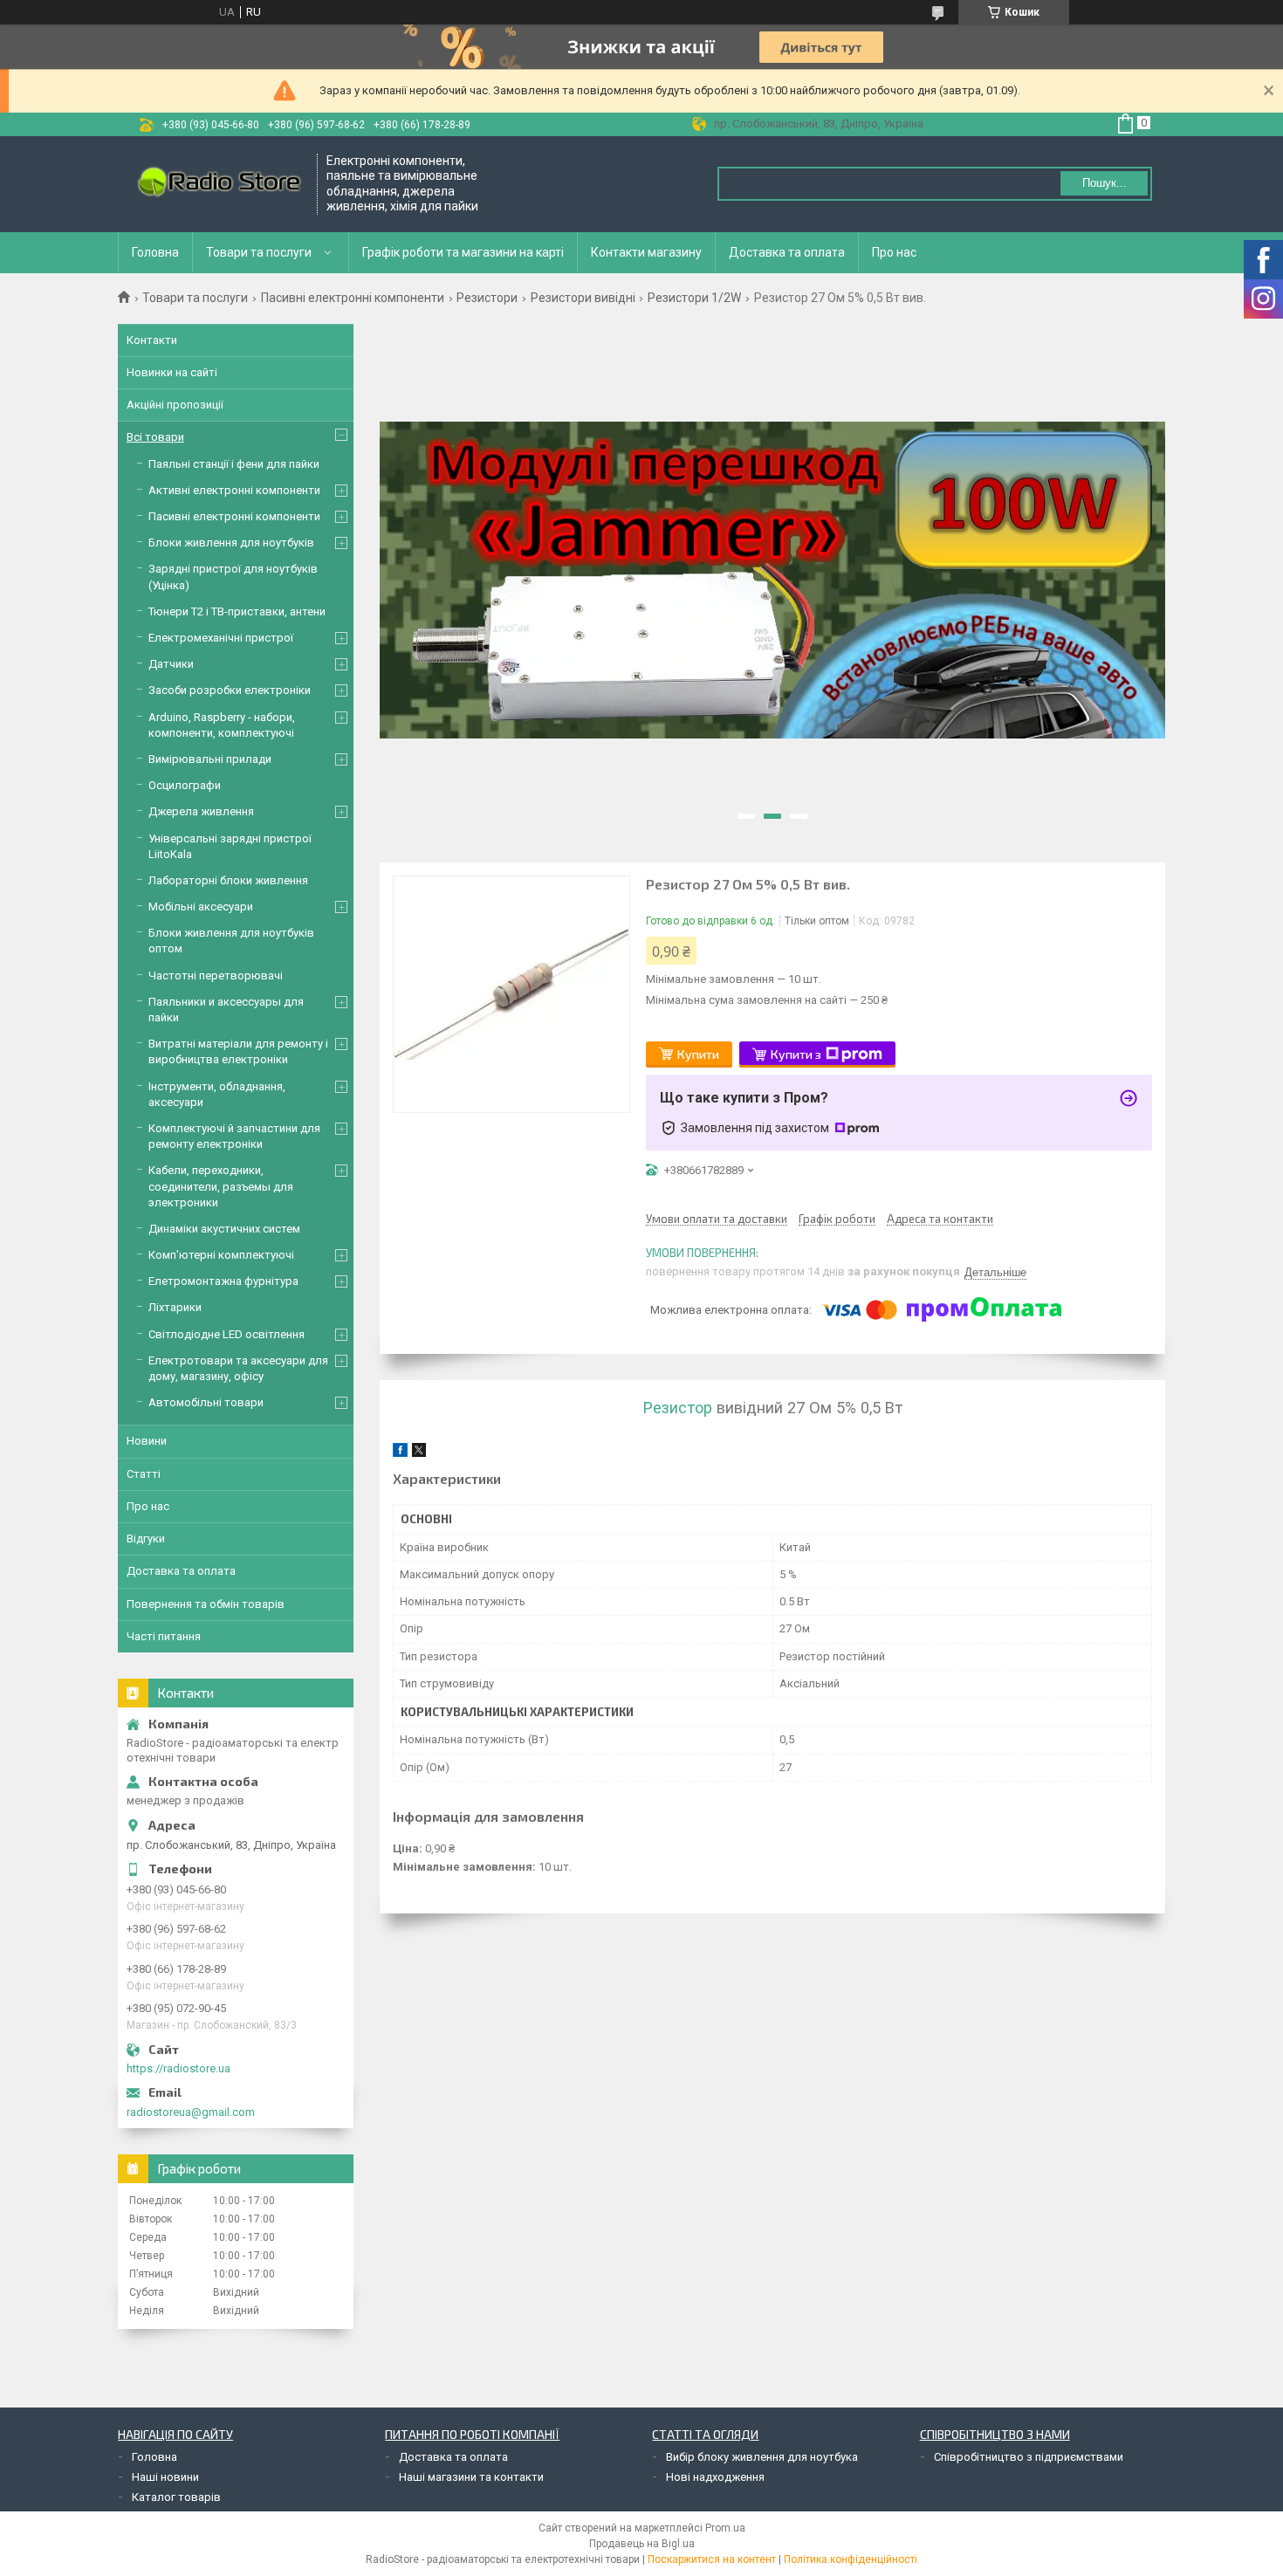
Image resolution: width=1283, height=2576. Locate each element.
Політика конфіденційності (851, 2559)
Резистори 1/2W (694, 298)
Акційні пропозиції (175, 405)
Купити (698, 1054)
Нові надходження (715, 2477)
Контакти (152, 340)
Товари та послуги (259, 252)
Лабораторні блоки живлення (228, 880)
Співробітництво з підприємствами (1029, 2457)
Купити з (796, 1054)
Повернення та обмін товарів (206, 1604)
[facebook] (400, 1453)
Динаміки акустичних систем (224, 1229)
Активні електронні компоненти (234, 490)
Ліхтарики (175, 1307)
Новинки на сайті (172, 372)
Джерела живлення (201, 811)
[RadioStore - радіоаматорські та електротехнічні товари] (218, 184)
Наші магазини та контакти (471, 2477)
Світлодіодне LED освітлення (226, 1334)
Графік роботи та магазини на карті (463, 252)
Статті (144, 1474)
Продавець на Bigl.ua (642, 2544)
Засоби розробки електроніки (230, 690)
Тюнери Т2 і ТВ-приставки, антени (237, 611)
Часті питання (164, 1636)
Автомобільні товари (206, 1402)
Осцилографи (185, 785)
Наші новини (165, 2477)
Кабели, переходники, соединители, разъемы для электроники (221, 1186)
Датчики (171, 664)
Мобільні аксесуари (201, 907)
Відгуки (146, 1539)
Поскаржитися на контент (712, 2559)
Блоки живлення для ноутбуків (231, 543)
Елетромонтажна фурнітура (223, 1281)
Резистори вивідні (583, 298)
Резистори (487, 298)
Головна (155, 252)
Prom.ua (725, 2528)
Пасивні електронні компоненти (353, 298)
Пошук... (1105, 183)
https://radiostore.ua (178, 2068)
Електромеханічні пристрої (221, 638)
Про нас (894, 252)
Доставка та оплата (787, 252)
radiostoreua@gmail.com (191, 2112)
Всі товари (155, 437)
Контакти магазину (646, 252)
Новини (147, 1441)
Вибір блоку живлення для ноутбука (762, 2457)
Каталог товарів (176, 2497)
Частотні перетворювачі (216, 975)
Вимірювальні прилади (210, 759)
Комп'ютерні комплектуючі (221, 1255)
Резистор (678, 1408)
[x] (419, 1453)
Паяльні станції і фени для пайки (234, 464)
